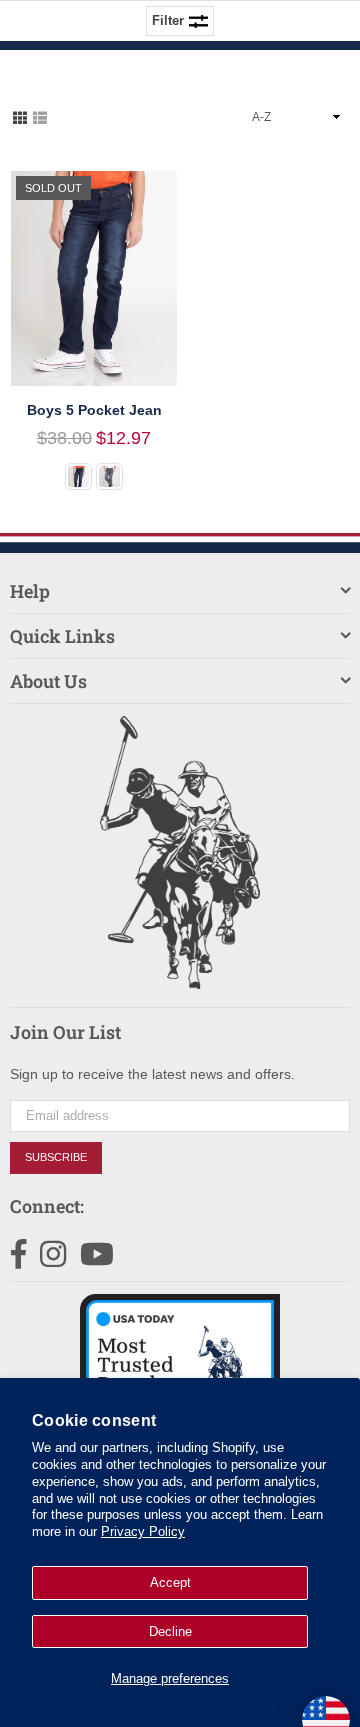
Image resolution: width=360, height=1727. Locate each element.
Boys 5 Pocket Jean (94, 410)
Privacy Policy (143, 1531)
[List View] (40, 116)
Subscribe (56, 1157)
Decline (170, 1631)
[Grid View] (20, 116)
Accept (170, 1582)
